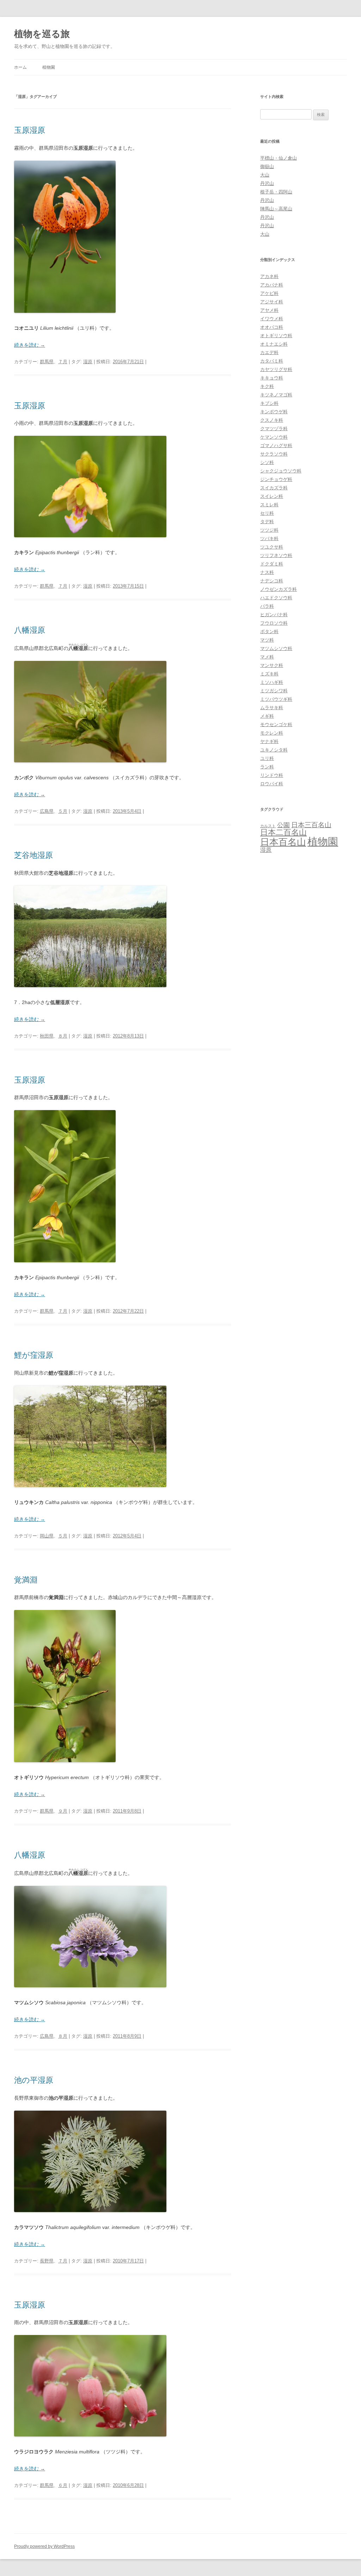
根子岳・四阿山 (276, 192)
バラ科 (267, 606)
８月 (63, 1036)
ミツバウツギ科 (276, 699)
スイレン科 (272, 496)
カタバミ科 (272, 361)
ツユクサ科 (272, 547)
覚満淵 (26, 1580)
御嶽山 (267, 166)
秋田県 (47, 1036)
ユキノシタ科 (274, 750)
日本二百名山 (283, 832)
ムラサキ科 (272, 708)
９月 (63, 1811)
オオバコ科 (272, 327)
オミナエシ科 (274, 344)
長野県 (47, 2261)
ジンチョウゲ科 (276, 479)
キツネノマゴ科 (276, 395)
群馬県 (47, 362)
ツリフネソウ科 (276, 555)
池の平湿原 (34, 2080)
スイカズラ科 (274, 488)
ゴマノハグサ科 (276, 445)
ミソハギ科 (272, 682)
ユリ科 (267, 758)
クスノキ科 (272, 420)
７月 (63, 362)
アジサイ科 (272, 302)
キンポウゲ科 (274, 412)
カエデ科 (269, 352)
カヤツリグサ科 (276, 369)
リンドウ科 (272, 775)
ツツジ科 (269, 530)
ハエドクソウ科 (276, 598)
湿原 (88, 362)
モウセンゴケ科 (276, 724)
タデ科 (267, 522)
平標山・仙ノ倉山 (279, 158)
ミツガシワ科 (274, 691)
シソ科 (267, 462)
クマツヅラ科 (274, 429)
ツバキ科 (269, 538)
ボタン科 (269, 631)
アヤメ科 (269, 310)
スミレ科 (269, 505)
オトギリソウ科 (276, 336)
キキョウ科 (272, 378)
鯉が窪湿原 (34, 1355)
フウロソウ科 (274, 623)
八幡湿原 (30, 630)
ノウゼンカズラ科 (279, 589)
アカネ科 (269, 276)
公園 (283, 825)
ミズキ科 (269, 674)
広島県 (47, 811)
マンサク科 (272, 665)
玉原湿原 (30, 130)
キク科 (267, 386)
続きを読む (30, 345)
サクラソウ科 (274, 454)
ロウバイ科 (272, 784)
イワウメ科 (272, 319)
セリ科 (267, 513)
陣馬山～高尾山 (276, 209)
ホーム (20, 67)
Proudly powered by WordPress (44, 2546)
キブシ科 (269, 403)
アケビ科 (269, 293)
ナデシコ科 (272, 581)
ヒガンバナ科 (274, 615)
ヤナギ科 (269, 741)
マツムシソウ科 (276, 648)
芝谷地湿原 (33, 855)
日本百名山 (283, 842)
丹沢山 (267, 183)
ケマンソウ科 (274, 437)
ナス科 (267, 572)
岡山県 (47, 1536)
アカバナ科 (272, 285)
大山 (265, 175)
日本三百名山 (311, 825)
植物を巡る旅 (42, 34)
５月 (63, 811)
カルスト (268, 826)
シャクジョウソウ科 (281, 471)
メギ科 (267, 716)
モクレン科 (272, 733)
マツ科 (267, 640)
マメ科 (267, 657)
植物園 (49, 67)
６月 (63, 2485)
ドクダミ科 (272, 564)
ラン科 (267, 767)
